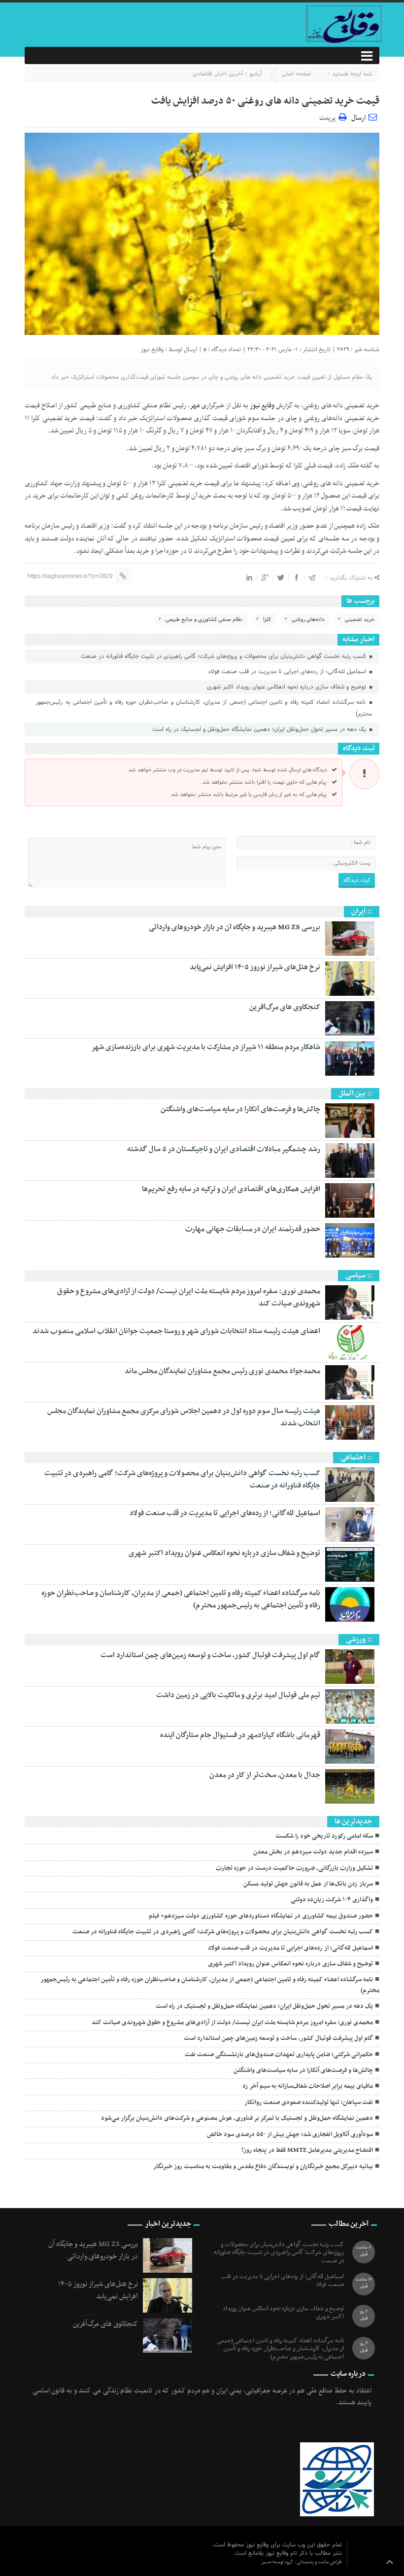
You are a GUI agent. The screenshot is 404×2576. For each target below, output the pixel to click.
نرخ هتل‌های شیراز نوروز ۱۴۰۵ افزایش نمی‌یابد (255, 967)
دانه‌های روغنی (308, 619)
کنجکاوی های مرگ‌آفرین (285, 1007)
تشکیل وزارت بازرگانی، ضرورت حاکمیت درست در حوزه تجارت (294, 1868)
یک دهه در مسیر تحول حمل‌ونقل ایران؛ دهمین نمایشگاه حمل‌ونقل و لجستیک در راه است (260, 729)
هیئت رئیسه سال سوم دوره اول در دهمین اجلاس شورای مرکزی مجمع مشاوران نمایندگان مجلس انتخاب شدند (184, 1417)
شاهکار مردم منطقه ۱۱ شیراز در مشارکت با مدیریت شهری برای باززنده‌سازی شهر (206, 1047)
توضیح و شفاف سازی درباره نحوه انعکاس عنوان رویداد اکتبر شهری (287, 687)
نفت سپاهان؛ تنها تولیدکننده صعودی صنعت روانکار (309, 2103)
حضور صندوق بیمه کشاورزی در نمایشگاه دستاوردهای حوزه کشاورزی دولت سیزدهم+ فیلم (261, 1916)
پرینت (329, 117)
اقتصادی (202, 74)
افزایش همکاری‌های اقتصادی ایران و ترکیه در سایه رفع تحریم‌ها (231, 1189)
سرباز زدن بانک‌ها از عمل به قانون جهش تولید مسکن (308, 1884)
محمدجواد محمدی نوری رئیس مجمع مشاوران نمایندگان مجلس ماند (222, 1371)
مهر (195, 406)
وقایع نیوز (152, 349)
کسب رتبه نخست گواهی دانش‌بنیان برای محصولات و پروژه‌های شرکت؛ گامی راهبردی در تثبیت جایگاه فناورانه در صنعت (224, 656)
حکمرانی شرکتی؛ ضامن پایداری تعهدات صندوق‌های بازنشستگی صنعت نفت (279, 2055)
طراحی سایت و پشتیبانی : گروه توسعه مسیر (302, 2562)
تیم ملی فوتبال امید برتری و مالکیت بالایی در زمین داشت (238, 1695)
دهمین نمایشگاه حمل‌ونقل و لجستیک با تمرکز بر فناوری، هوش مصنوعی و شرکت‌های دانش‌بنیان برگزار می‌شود (237, 2118)
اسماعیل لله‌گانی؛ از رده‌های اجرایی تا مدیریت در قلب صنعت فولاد (288, 672)
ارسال (358, 118)
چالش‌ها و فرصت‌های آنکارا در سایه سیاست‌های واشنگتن (240, 1109)
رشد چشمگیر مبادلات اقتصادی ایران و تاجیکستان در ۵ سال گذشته (224, 1149)
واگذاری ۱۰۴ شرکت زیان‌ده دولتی (332, 1900)
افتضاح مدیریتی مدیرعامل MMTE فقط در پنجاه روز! (307, 2150)
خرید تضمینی (360, 619)
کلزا (267, 619)
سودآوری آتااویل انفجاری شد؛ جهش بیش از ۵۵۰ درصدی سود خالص (290, 2135)
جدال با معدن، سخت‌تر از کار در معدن (265, 1775)
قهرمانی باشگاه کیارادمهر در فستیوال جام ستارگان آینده (240, 1735)
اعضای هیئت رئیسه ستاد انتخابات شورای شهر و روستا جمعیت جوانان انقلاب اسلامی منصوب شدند (176, 1331)
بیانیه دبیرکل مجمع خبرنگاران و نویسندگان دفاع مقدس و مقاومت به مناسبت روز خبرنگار (263, 2167)
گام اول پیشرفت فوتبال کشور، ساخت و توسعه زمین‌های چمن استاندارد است (210, 1655)
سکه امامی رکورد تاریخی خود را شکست (324, 1836)
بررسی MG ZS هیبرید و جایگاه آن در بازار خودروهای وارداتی (235, 927)
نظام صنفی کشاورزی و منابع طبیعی (204, 619)
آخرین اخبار (229, 74)
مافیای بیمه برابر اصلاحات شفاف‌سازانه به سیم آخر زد (308, 2086)
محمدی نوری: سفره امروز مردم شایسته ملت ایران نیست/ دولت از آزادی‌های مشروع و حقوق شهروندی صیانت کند (189, 1297)
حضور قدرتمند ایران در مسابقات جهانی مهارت (253, 1229)
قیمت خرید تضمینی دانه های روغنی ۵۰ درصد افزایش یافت (265, 101)
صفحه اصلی (296, 74)
